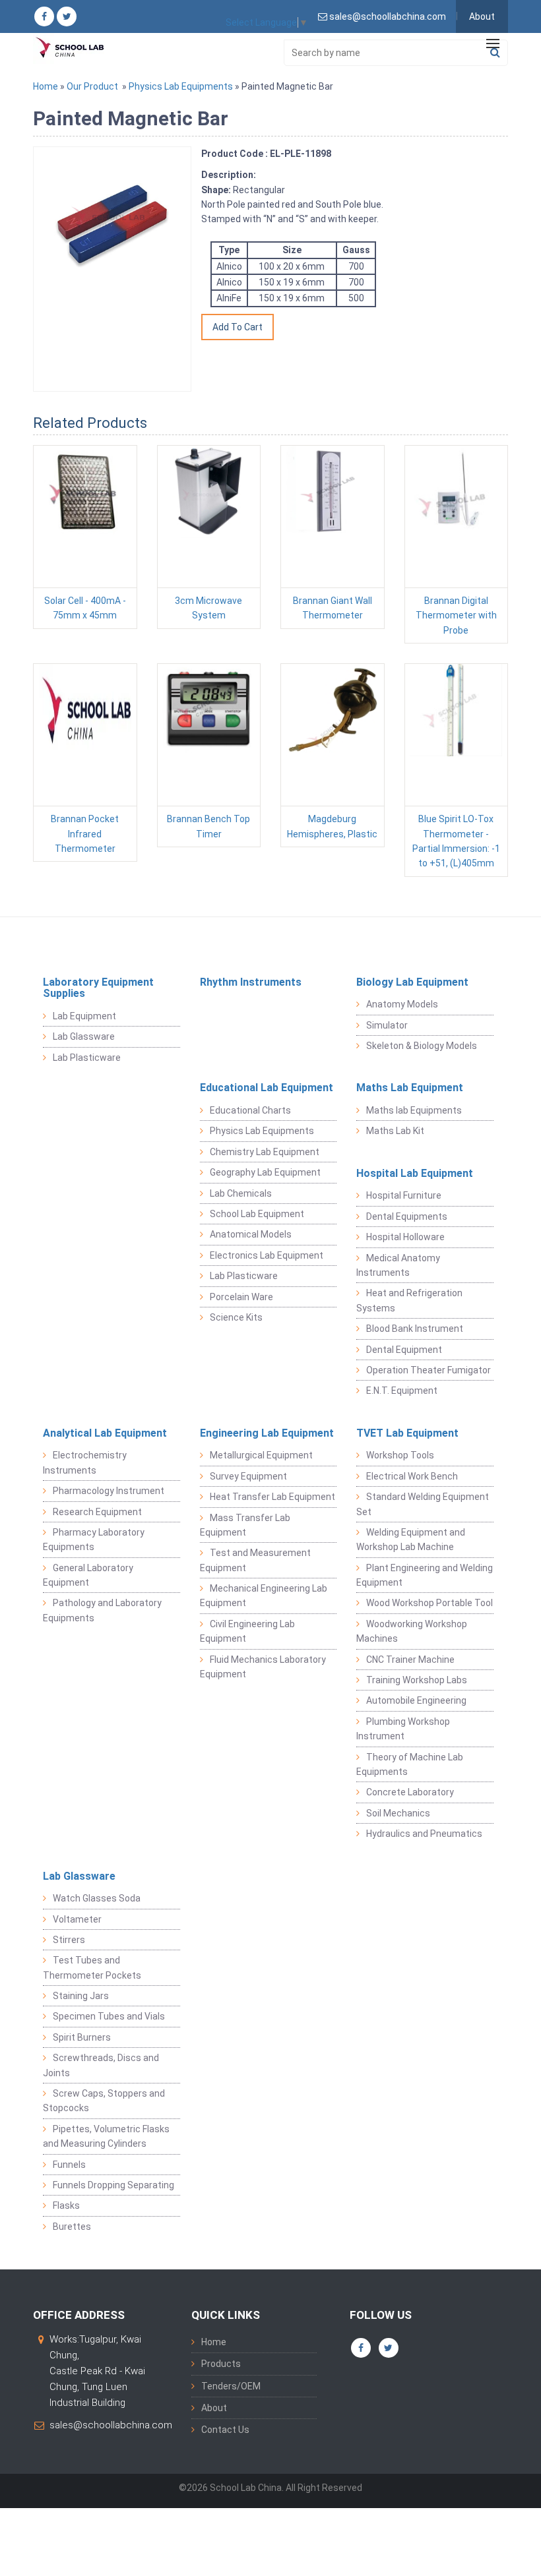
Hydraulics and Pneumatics (424, 1834)
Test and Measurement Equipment (255, 1560)
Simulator (387, 1025)
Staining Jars (81, 1996)
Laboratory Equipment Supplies (98, 988)
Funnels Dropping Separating (113, 2185)
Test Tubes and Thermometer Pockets (92, 1967)
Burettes (72, 2227)
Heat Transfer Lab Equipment (272, 1497)
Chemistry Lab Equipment (265, 1152)
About (482, 16)
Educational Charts (250, 1110)
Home (46, 86)
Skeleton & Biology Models (422, 1046)
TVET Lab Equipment (407, 1433)
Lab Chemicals (241, 1193)
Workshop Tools (400, 1455)
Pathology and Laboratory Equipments (102, 1610)
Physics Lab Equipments (181, 86)
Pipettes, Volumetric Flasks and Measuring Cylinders (106, 2136)
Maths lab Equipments (414, 1110)
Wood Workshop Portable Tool (430, 1603)
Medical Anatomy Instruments (398, 1265)
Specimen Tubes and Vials (109, 2016)
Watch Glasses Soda (97, 1898)
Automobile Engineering (416, 1700)
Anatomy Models (402, 1004)
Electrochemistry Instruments (85, 1462)
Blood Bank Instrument (415, 1329)
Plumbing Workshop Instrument (403, 1729)
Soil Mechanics (398, 1813)
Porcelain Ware (241, 1297)
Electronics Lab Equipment (267, 1255)
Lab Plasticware (87, 1058)
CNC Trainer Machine (410, 1660)
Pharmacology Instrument (109, 1491)
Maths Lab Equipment (410, 1088)
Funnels (69, 2165)
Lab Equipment (84, 1016)
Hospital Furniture (404, 1195)
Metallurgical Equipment (261, 1455)
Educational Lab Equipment (267, 1088)
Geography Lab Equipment (265, 1172)
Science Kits (236, 1317)
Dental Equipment (404, 1350)
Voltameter (77, 1919)
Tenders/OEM (231, 2386)
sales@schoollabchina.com (111, 2425)
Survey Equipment (248, 1476)
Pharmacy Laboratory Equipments (94, 1540)
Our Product (92, 86)
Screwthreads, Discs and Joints (101, 2065)
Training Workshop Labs (417, 1680)
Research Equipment (97, 1512)
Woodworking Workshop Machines (412, 1631)
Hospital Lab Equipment (415, 1173)
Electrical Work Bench (412, 1476)
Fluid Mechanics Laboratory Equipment (263, 1667)
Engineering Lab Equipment (267, 1433)
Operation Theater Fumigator (429, 1370)
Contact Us (225, 2430)
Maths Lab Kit (395, 1131)
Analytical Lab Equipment (105, 1433)
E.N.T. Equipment (402, 1391)
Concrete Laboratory (410, 1792)
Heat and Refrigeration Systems (409, 1300)
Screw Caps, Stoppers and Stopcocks (104, 2101)
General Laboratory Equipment (88, 1575)
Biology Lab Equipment (412, 982)
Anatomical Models (251, 1234)
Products (221, 2364)
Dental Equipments (407, 1216)
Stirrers (69, 1940)
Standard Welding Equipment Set (423, 1504)
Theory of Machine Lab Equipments (410, 1764)
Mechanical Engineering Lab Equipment (264, 1596)
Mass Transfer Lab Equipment (245, 1525)
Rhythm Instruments (251, 982)
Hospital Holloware (405, 1237)
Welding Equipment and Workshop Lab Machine (411, 1540)
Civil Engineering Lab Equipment (247, 1631)
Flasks (66, 2205)
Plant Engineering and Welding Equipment (425, 1575)
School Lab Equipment (257, 1214)
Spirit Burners (82, 2037)
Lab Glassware (84, 1036)
